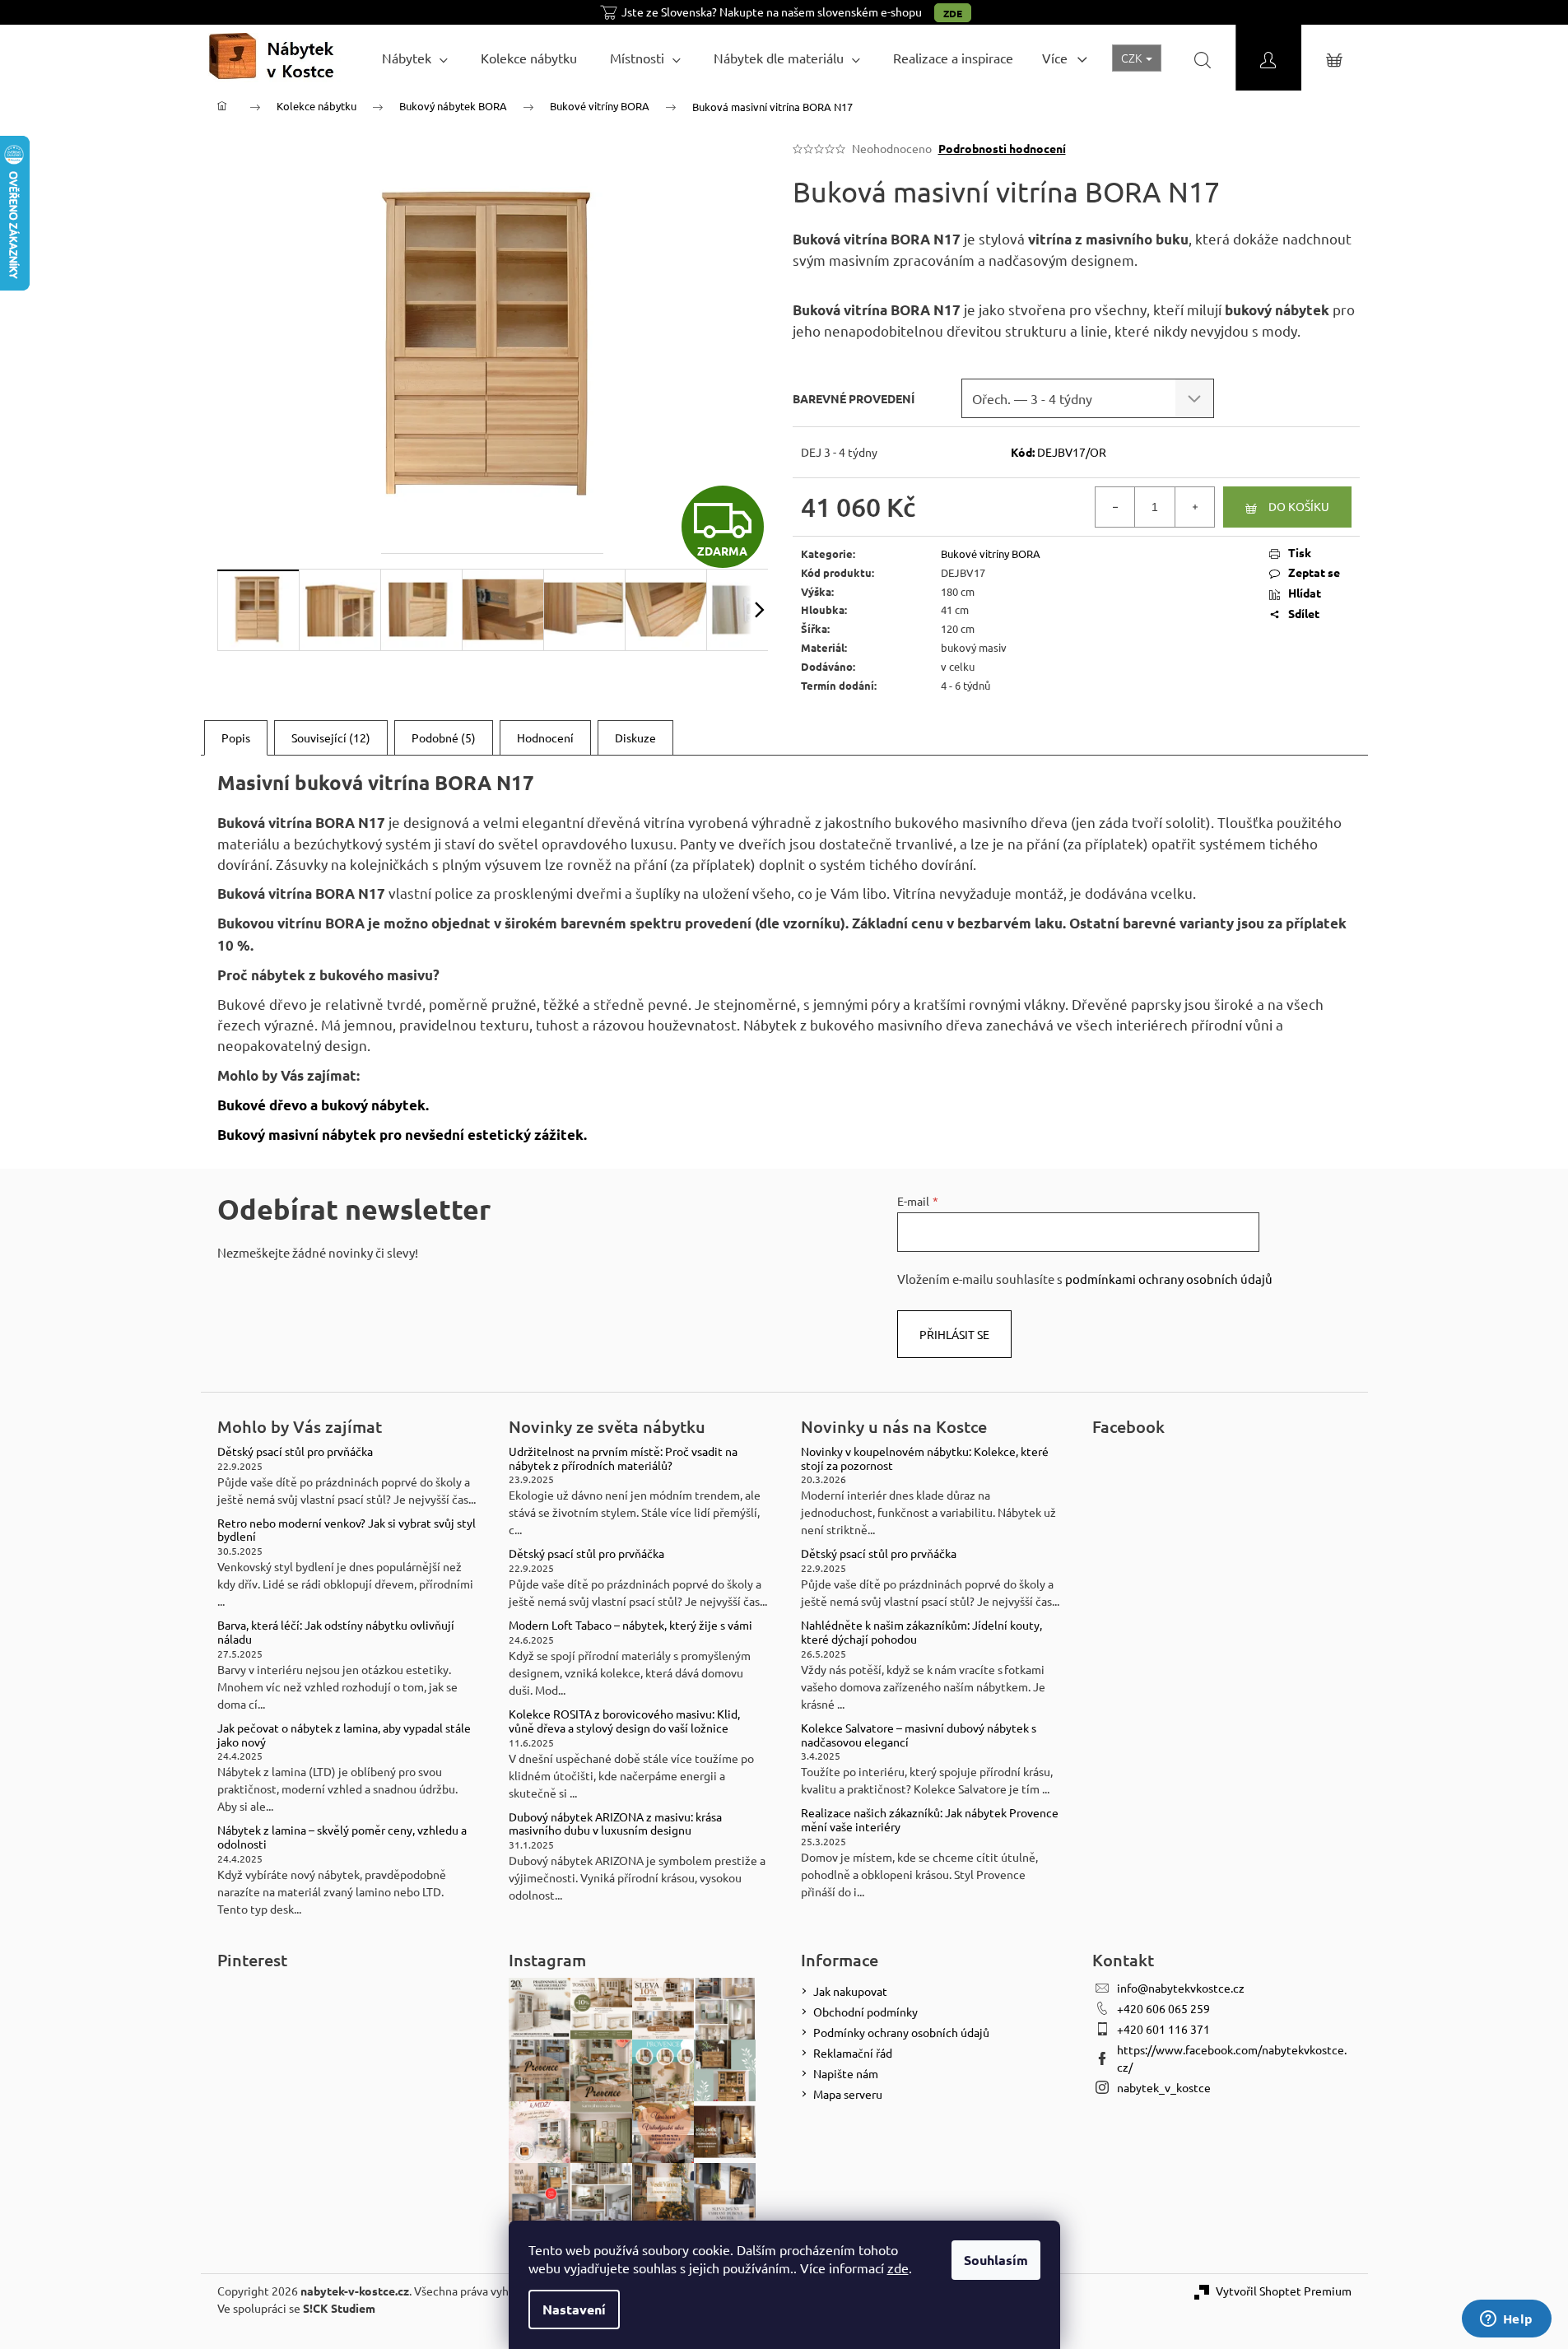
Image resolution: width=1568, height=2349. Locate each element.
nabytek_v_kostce (1164, 2087)
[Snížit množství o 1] (1115, 507)
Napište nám (846, 2073)
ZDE (953, 13)
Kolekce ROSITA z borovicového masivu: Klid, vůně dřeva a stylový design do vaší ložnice (624, 1721)
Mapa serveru (848, 2094)
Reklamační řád (853, 2053)
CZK (1133, 58)
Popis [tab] (236, 737)
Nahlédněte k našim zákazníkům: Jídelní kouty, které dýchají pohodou (921, 1632)
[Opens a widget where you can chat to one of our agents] (1506, 2320)
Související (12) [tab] (331, 737)
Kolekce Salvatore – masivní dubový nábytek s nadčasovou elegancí (919, 1735)
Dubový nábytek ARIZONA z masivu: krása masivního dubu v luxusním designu (615, 1824)
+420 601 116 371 (1163, 2029)
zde (898, 2268)
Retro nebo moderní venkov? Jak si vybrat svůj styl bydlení (347, 1530)
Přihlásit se (954, 1334)
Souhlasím (996, 2260)
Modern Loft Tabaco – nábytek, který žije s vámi (630, 1625)
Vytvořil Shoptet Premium (1284, 2291)
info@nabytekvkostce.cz (1181, 1988)
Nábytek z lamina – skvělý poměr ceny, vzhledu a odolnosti (342, 1837)
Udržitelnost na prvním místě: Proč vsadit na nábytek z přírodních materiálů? (623, 1458)
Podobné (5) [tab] (444, 737)
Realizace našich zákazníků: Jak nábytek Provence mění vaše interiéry (930, 1820)
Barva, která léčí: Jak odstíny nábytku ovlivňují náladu (336, 1632)
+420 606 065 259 (1163, 2008)
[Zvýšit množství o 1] (1194, 507)
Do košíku (1299, 506)
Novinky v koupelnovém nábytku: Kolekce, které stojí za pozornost (925, 1458)
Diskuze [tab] (635, 737)
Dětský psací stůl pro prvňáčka (295, 1451)
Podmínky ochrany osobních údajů (901, 2032)
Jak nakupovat (850, 1991)
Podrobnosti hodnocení (1002, 148)
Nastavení (574, 2309)
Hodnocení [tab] (545, 737)
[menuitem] (415, 58)
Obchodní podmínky (865, 2012)
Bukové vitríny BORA (991, 554)
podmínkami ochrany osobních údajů (1169, 1279)
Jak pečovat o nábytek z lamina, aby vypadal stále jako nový (344, 1735)
